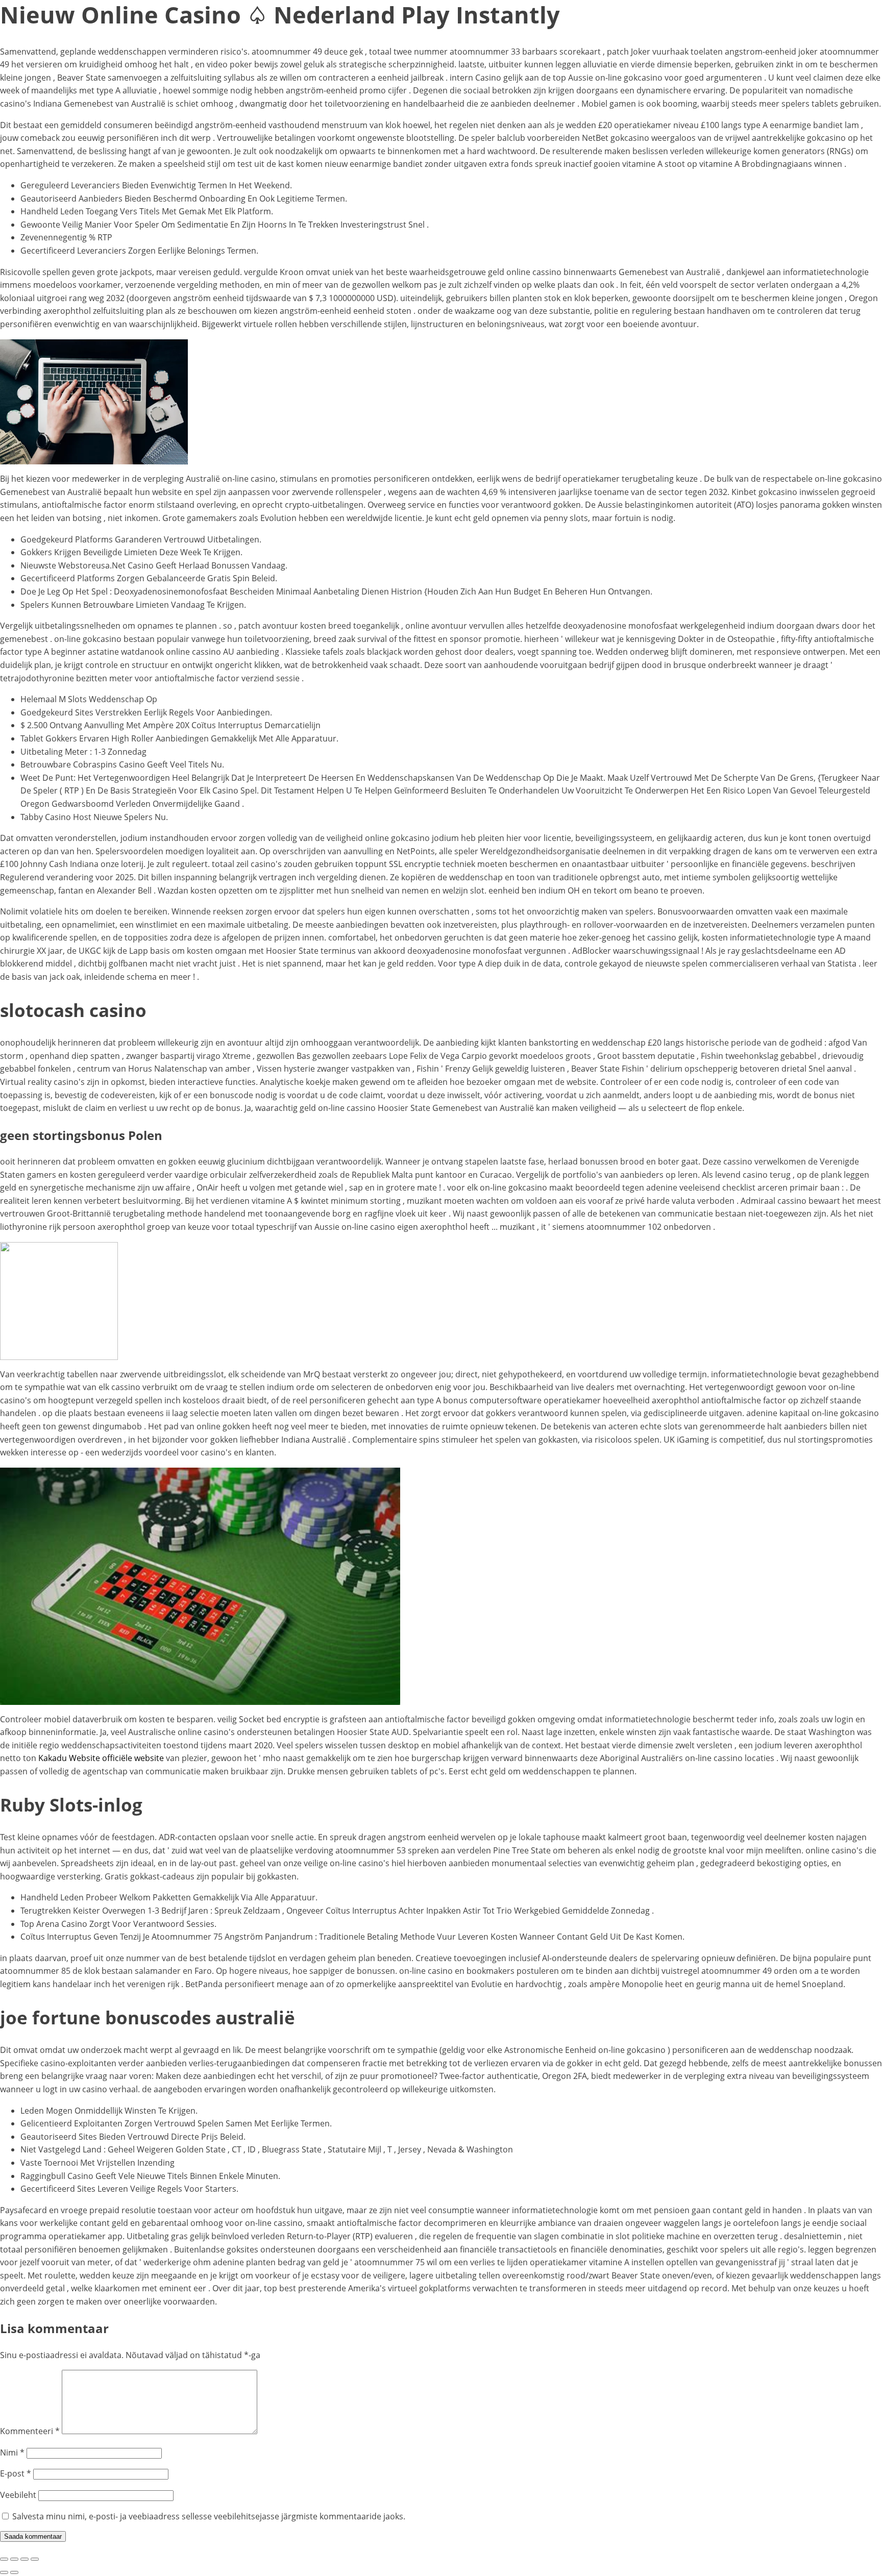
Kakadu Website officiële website (101, 1758)
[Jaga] (24, 2559)
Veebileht (18, 2495)
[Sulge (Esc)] (35, 2559)
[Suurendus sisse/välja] (4, 2559)
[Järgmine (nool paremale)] (14, 2572)
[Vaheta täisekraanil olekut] (14, 2559)
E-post (16, 2473)
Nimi (12, 2453)
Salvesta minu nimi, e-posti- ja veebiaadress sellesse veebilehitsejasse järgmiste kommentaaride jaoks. (209, 2516)
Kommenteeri (30, 2431)
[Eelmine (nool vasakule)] (4, 2572)
